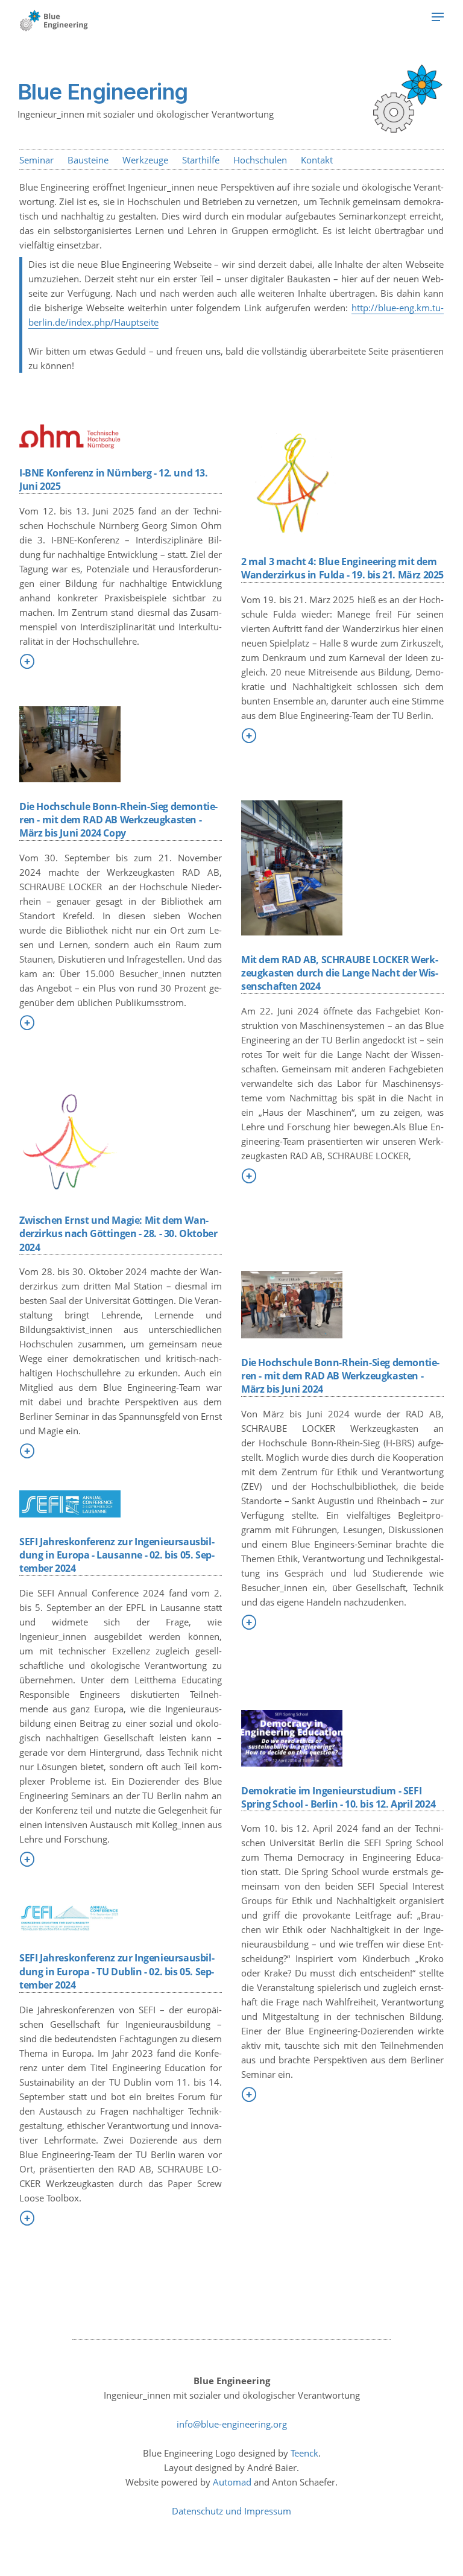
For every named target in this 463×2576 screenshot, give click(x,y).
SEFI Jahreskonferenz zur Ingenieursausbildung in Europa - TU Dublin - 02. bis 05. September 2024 (117, 1971)
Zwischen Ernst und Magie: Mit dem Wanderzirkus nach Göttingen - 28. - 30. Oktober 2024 (118, 1234)
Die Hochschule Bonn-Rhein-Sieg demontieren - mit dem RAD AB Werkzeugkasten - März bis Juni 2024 (340, 1376)
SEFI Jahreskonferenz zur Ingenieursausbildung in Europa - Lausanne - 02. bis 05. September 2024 (117, 1555)
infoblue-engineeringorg (232, 2424)
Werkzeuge (145, 160)
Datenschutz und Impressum (231, 2511)
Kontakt (317, 160)
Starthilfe (201, 160)
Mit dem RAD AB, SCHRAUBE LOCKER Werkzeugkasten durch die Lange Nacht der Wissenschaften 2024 (340, 973)
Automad (232, 2482)
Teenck (304, 2453)
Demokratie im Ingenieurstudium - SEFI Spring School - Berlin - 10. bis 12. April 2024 (338, 1797)
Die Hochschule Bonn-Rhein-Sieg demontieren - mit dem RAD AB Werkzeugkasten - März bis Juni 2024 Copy (118, 820)
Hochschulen (260, 160)
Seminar (36, 160)
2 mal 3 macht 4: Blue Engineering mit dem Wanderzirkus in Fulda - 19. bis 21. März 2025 (342, 568)
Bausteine (88, 160)
